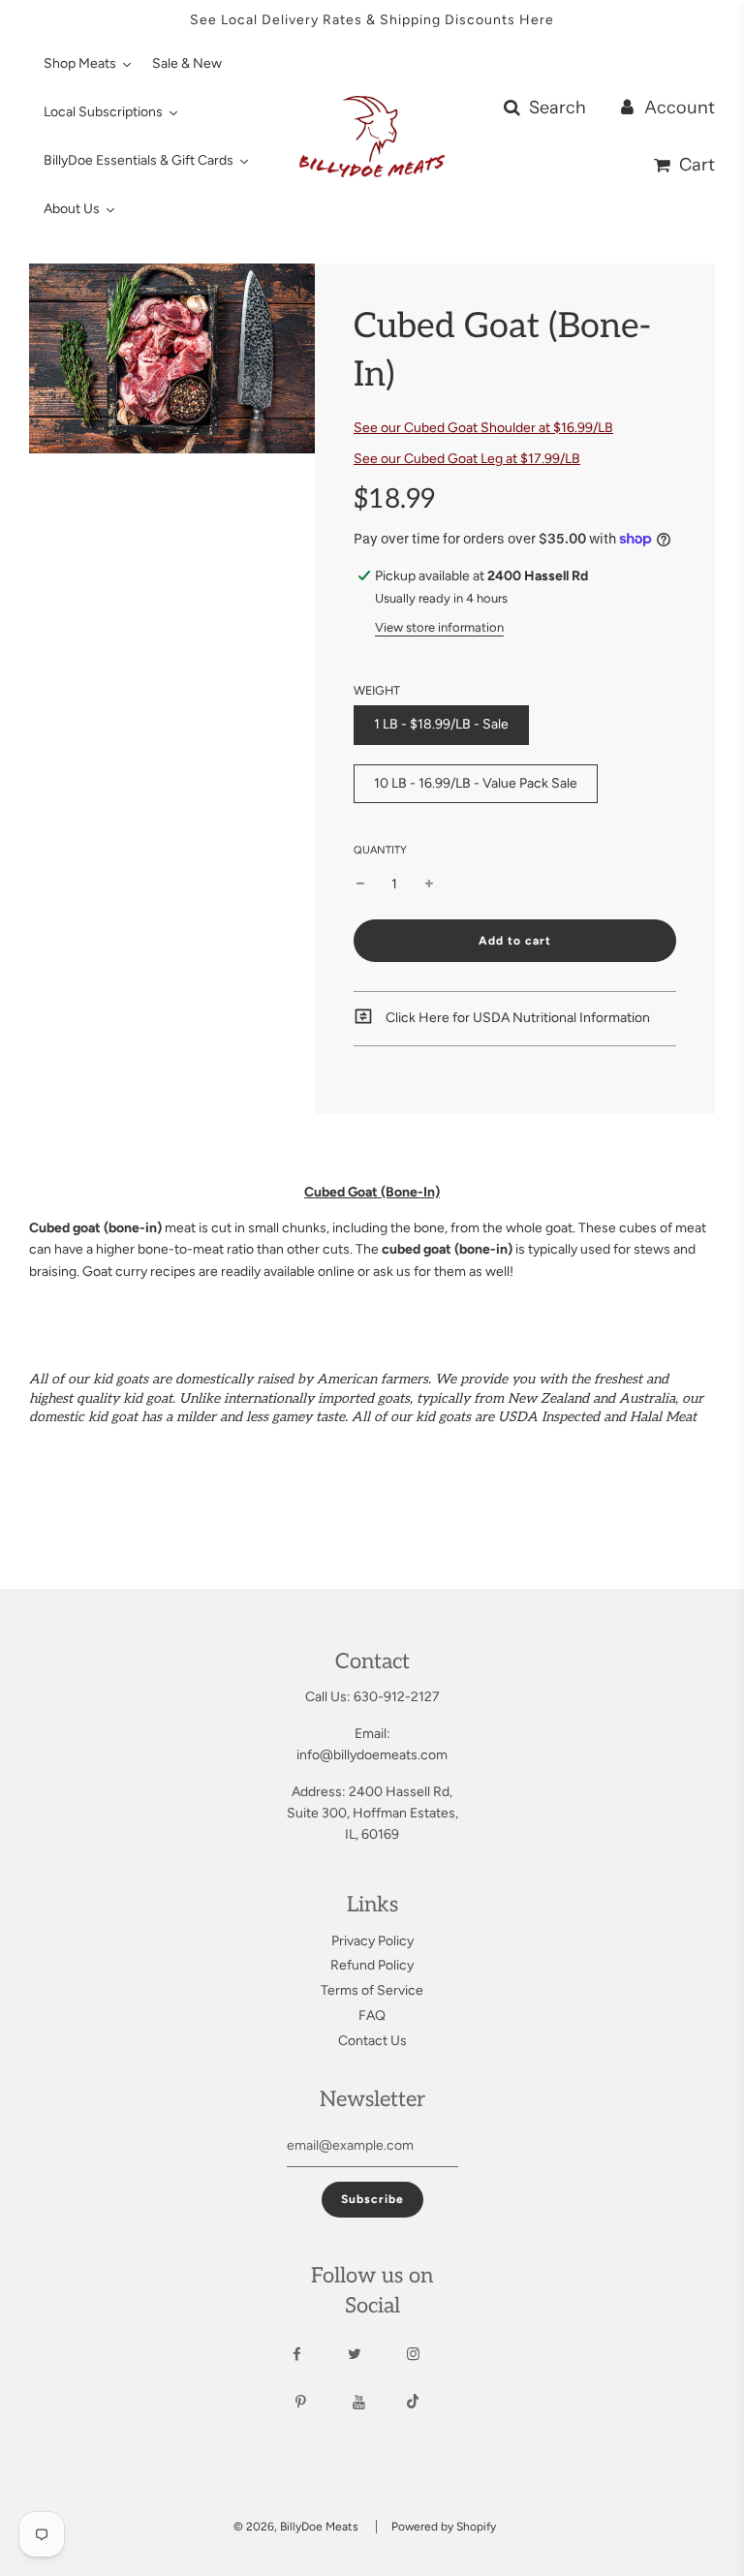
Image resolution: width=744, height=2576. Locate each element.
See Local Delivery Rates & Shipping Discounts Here (372, 20)
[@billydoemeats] (431, 2404)
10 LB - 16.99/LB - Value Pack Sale (476, 783)
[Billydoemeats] (314, 2354)
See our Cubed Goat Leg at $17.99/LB (467, 459)
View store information (439, 627)
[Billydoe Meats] (431, 2354)
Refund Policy (372, 1965)
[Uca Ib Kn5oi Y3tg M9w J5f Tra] (376, 2403)
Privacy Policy (372, 1941)
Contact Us (372, 2041)
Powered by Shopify (444, 2527)
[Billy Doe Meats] (318, 2403)
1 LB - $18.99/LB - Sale (441, 724)
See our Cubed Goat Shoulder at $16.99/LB (483, 428)
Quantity (380, 850)
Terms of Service (372, 1990)
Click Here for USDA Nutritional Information (516, 1018)
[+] (429, 885)
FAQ (372, 2016)
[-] (360, 885)
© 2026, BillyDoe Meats (296, 2527)
